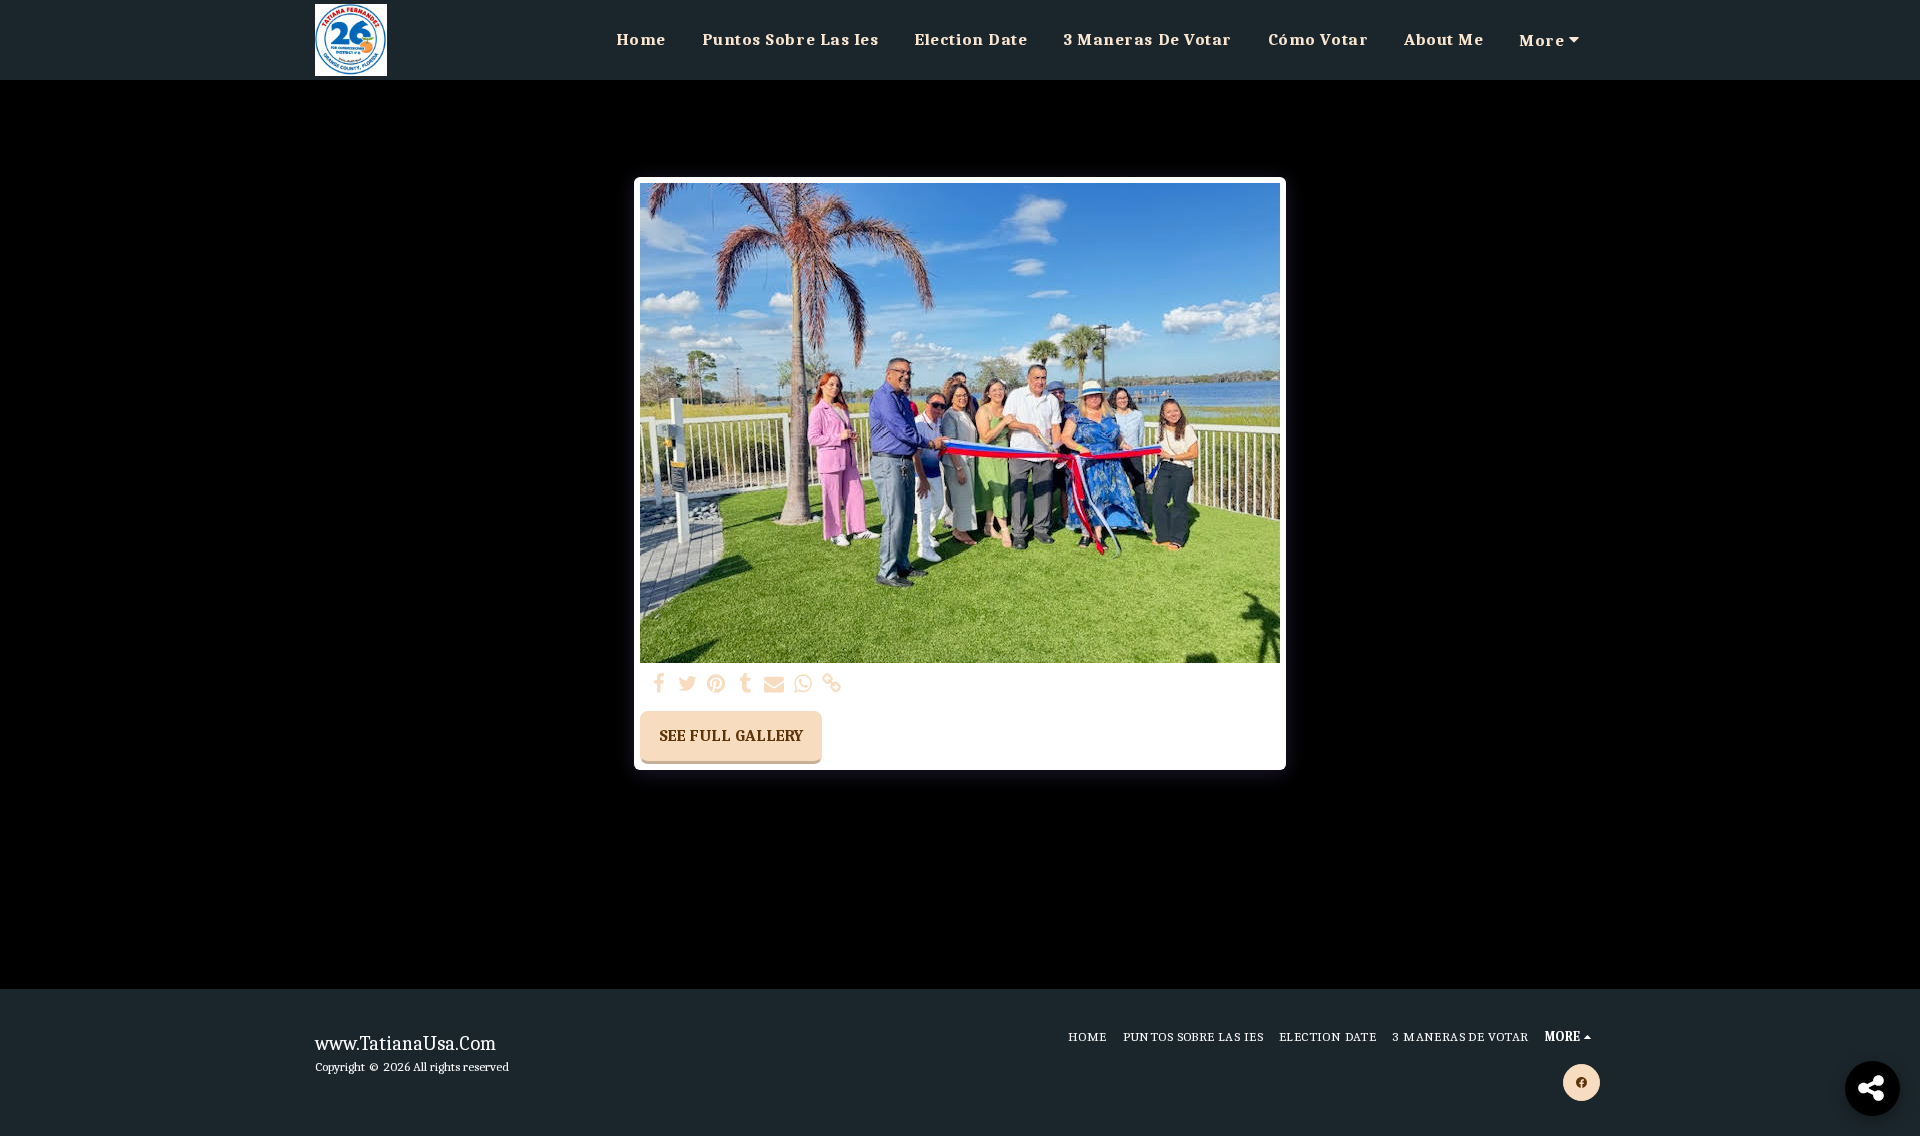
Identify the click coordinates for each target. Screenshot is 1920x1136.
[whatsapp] (803, 684)
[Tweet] (687, 684)
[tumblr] (745, 684)
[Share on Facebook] (658, 684)
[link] (832, 684)
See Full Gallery (731, 735)
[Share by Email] (774, 684)
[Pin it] (716, 684)
